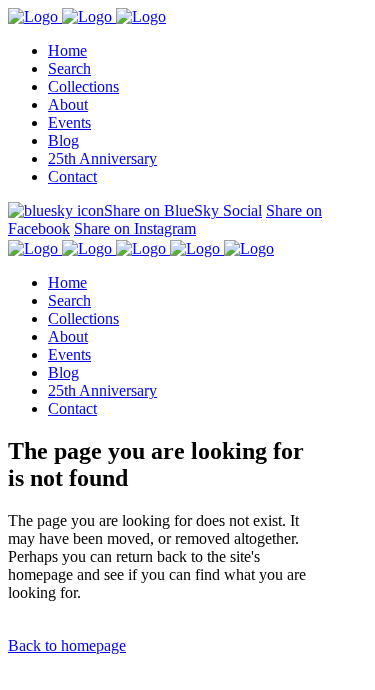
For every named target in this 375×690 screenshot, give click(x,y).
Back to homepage (67, 645)
